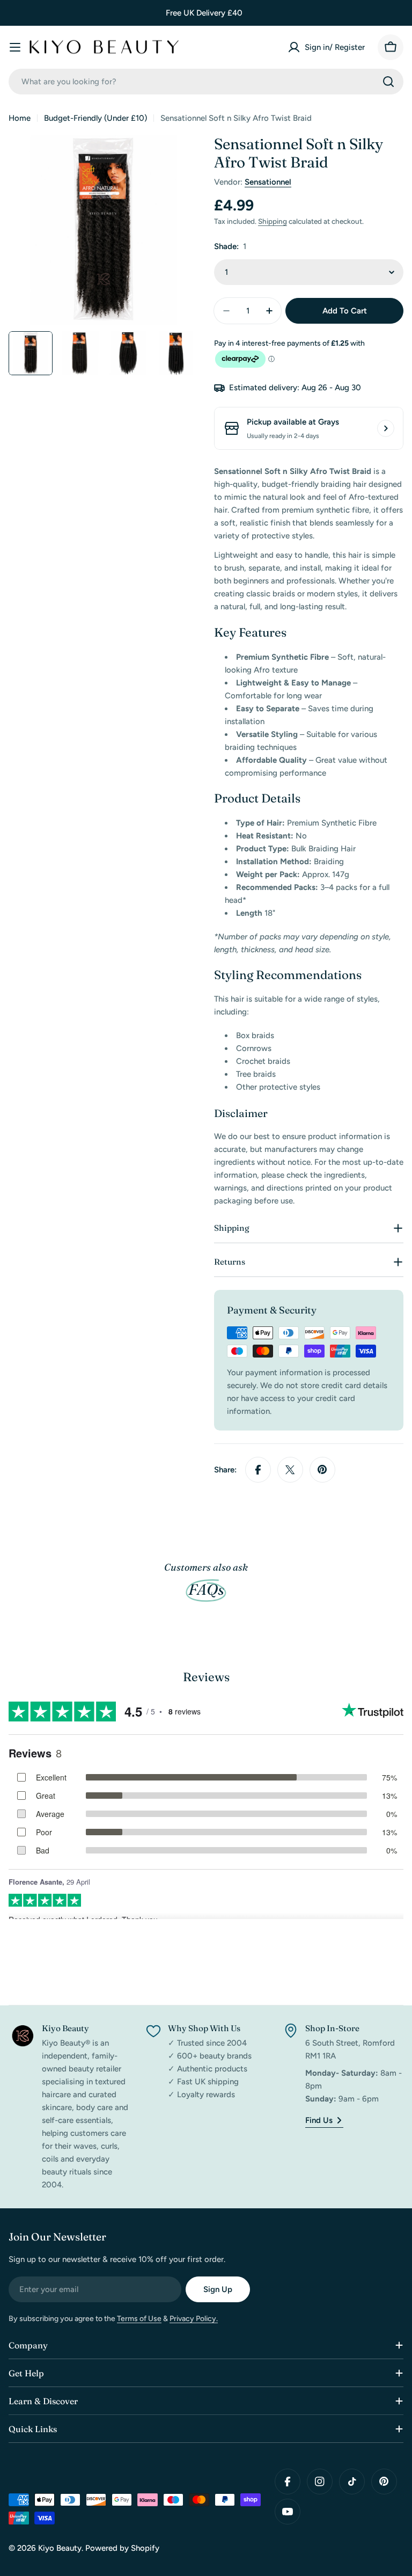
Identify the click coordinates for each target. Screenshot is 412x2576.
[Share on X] (290, 1470)
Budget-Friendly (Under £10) (95, 118)
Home (20, 118)
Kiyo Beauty (60, 2548)
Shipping (273, 221)
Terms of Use (139, 2319)
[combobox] (206, 82)
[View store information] (386, 428)
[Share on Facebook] (258, 1470)
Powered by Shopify (122, 2548)
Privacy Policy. (194, 2319)
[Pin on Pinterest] (322, 1470)
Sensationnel (268, 182)
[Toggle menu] (15, 47)
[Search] (388, 82)
